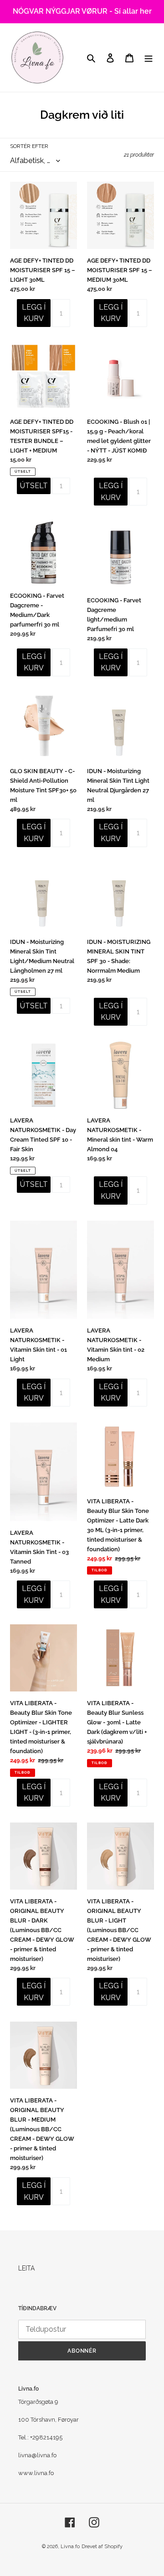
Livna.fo (70, 2547)
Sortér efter (29, 146)
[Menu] (149, 57)
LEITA (26, 2268)
